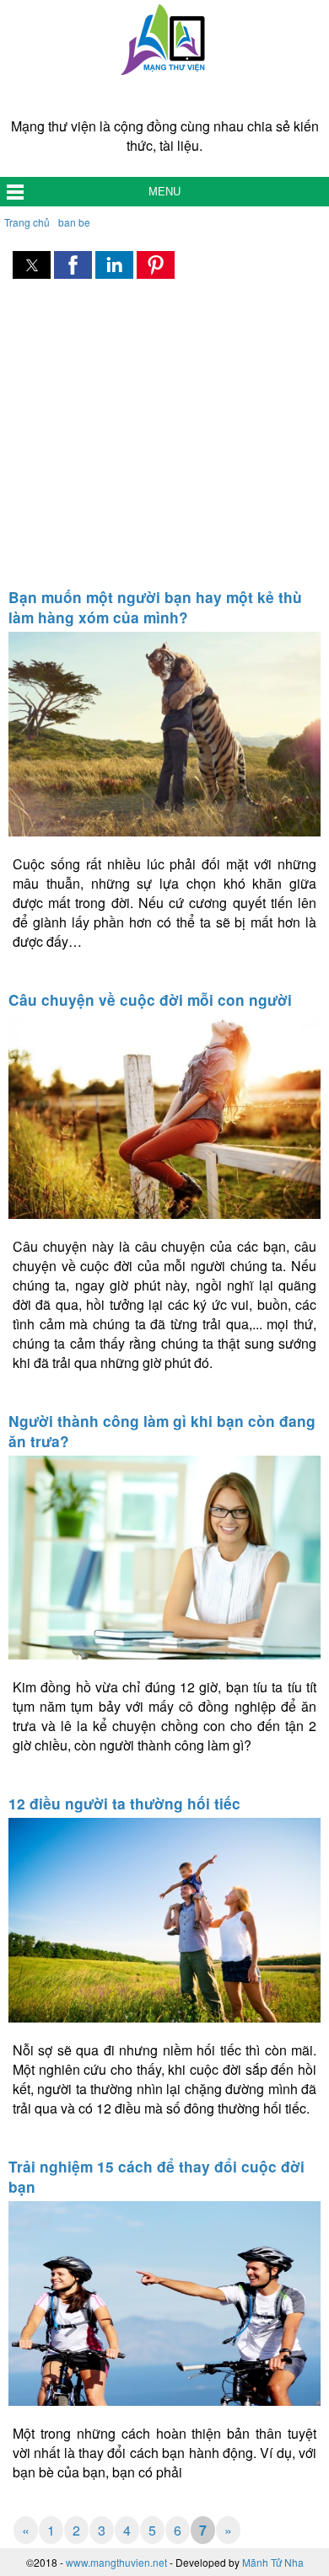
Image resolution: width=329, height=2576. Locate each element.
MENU (164, 192)
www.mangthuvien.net (116, 2562)
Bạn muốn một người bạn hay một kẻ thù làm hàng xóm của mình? (155, 607)
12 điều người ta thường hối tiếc (124, 1804)
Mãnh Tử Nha (273, 2562)
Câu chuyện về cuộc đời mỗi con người (150, 1000)
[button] (32, 265)
